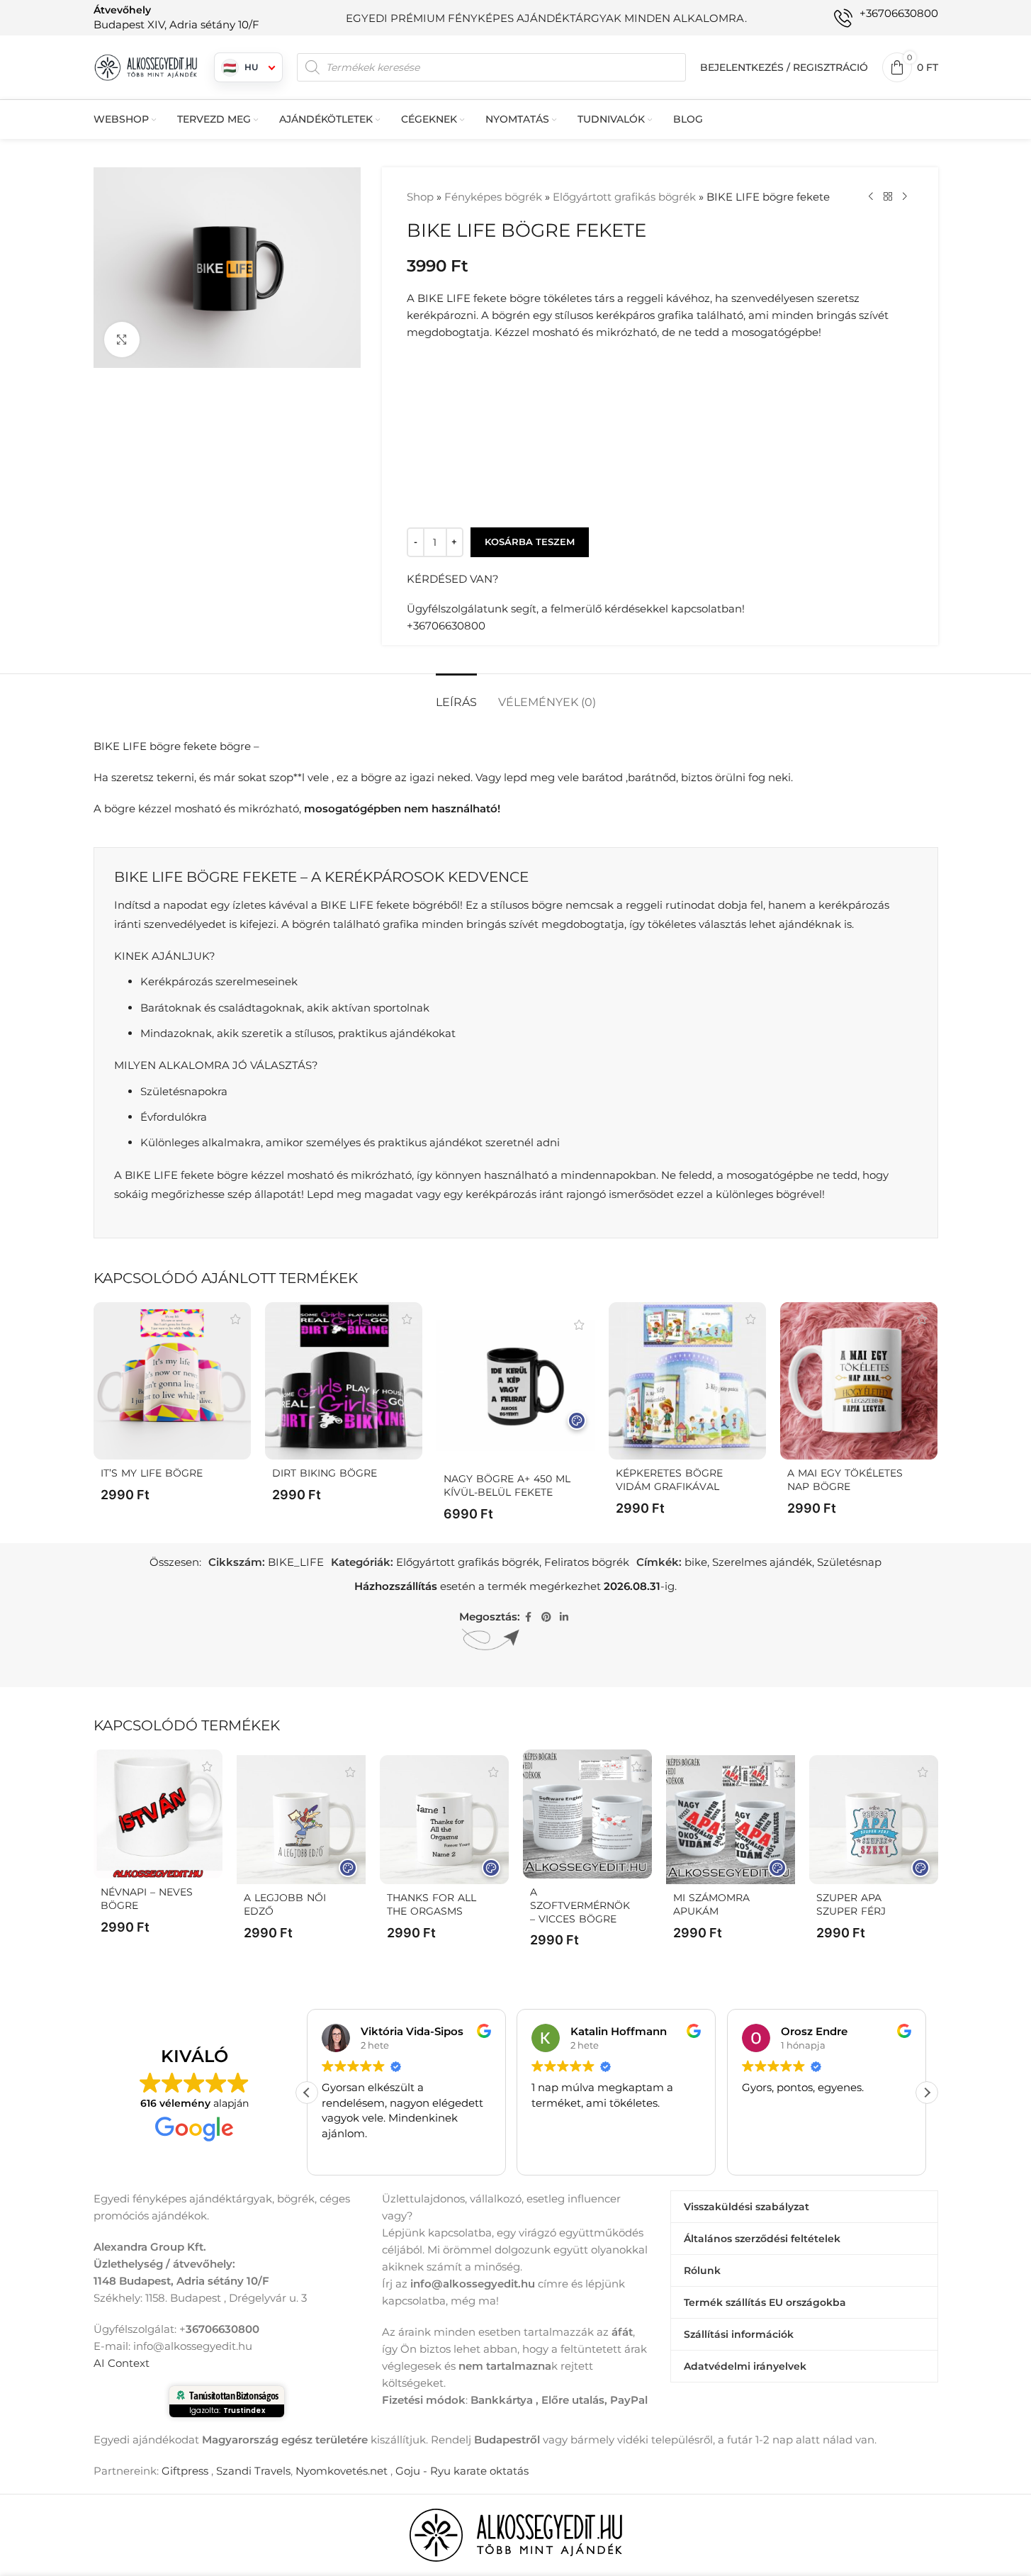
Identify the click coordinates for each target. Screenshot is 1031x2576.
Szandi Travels (253, 2471)
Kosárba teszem (530, 542)
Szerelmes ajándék (762, 1562)
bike (696, 1562)
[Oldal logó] (147, 66)
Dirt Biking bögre (325, 1473)
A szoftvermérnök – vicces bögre (580, 1905)
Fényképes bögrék (493, 197)
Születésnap (849, 1562)
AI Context (122, 2363)
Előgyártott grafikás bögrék (624, 197)
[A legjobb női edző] (301, 1820)
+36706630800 (446, 626)
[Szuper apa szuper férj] (874, 1820)
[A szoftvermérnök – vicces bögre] (587, 1814)
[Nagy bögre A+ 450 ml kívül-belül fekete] (515, 1387)
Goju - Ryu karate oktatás (462, 2471)
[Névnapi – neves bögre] (158, 1814)
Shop (420, 197)
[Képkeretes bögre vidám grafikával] (687, 1381)
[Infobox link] (176, 17)
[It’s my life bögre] (172, 1381)
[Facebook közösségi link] (529, 1617)
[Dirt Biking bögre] (344, 1381)
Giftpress (185, 2471)
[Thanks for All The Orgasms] (444, 1820)
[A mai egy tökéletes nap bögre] (859, 1381)
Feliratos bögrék (587, 1562)
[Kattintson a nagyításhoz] (122, 340)
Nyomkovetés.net (342, 2471)
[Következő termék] (905, 197)
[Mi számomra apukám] (731, 1820)
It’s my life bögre (152, 1473)
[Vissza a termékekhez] (888, 197)
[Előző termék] (871, 197)
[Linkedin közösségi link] (564, 1617)
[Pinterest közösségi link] (546, 1617)
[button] (927, 2093)
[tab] (456, 695)
